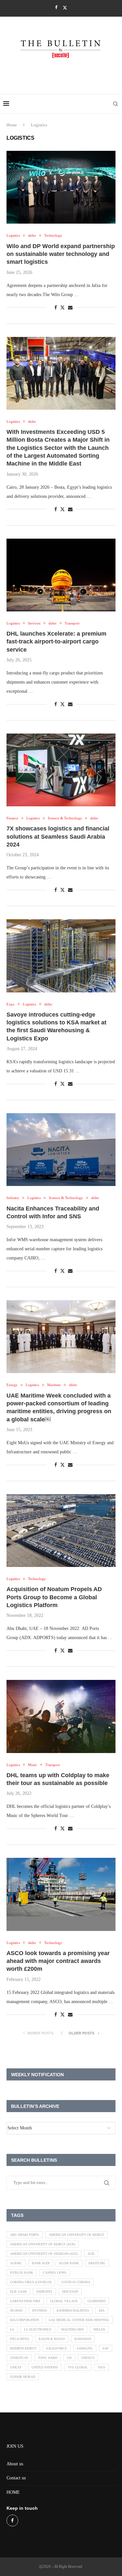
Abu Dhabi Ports (25, 2235)
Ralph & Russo (52, 2339)
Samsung (85, 2348)
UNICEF (16, 2367)
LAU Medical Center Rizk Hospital (79, 2320)
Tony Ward (48, 2358)
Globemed (96, 2301)
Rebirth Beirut (23, 2348)
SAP (106, 2348)
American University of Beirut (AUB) (43, 2244)
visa (101, 2367)
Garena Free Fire (25, 2301)
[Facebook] (56, 8)
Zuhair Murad (23, 2377)
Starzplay (19, 2358)
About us (15, 2464)
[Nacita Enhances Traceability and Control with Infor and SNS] (61, 1150)
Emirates (44, 2292)
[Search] (115, 104)
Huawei (16, 2310)
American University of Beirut (76, 2235)
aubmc (16, 2263)
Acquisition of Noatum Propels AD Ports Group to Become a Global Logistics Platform (54, 1597)
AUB (91, 2254)
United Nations (45, 2367)
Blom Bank (69, 2263)
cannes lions (55, 2273)
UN (69, 2358)
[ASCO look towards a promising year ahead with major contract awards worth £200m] (61, 1894)
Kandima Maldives (73, 2310)
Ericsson (70, 2292)
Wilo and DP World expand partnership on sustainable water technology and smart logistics (61, 254)
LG (12, 2329)
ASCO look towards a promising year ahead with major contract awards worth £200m (58, 1961)
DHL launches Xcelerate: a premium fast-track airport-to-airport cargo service (56, 642)
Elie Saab (18, 2292)
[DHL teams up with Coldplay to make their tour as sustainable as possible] (61, 1716)
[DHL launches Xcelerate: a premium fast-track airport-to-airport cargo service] (61, 575)
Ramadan (83, 2339)
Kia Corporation (25, 2320)
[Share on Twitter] (62, 308)
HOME (13, 2492)
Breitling (97, 2263)
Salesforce (57, 2348)
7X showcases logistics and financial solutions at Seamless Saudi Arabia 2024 (58, 837)
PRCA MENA (20, 2339)
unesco (88, 2358)
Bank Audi (41, 2263)
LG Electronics (38, 2329)
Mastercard (72, 2329)
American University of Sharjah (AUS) (44, 2254)
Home (12, 125)
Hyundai (40, 2310)
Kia (102, 2310)
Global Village (64, 2301)
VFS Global (78, 2367)
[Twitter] (65, 8)
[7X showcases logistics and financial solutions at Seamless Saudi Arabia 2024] (61, 770)
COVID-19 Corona (76, 2282)
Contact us (16, 2478)
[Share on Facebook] (56, 308)
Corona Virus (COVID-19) (31, 2282)
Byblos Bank (22, 2273)
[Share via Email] (70, 308)
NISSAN (99, 2329)
